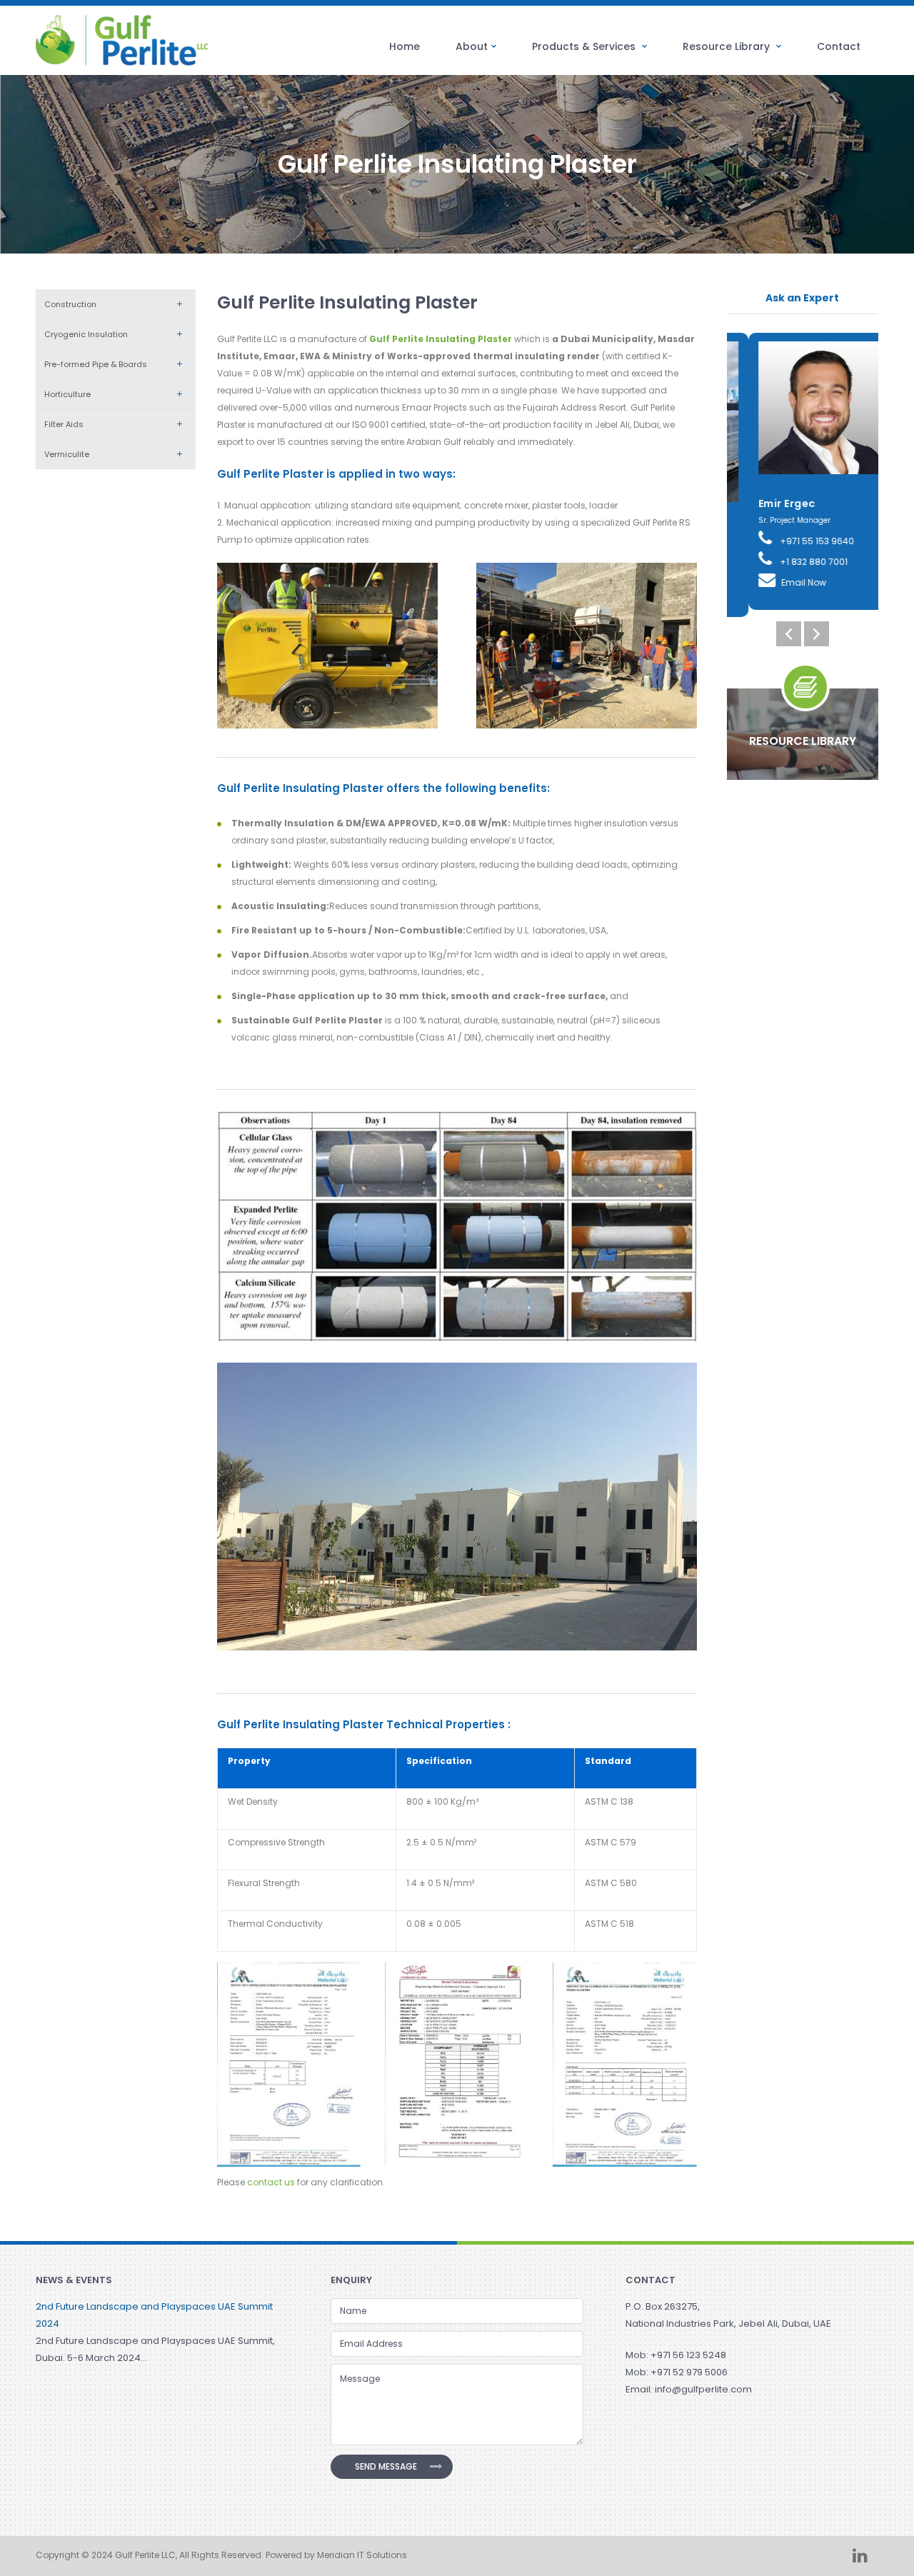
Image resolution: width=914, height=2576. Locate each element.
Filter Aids (64, 424)
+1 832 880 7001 (791, 562)
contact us (271, 2182)
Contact (839, 46)
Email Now (782, 582)
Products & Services (585, 46)
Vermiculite (67, 454)
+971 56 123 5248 (688, 2355)
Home (405, 46)
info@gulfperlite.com (703, 2389)
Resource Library (728, 46)
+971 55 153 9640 (794, 541)
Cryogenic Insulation (86, 334)
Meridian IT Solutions (362, 2555)
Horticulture (67, 394)
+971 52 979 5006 (689, 2372)
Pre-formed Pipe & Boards (96, 364)
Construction (70, 304)
